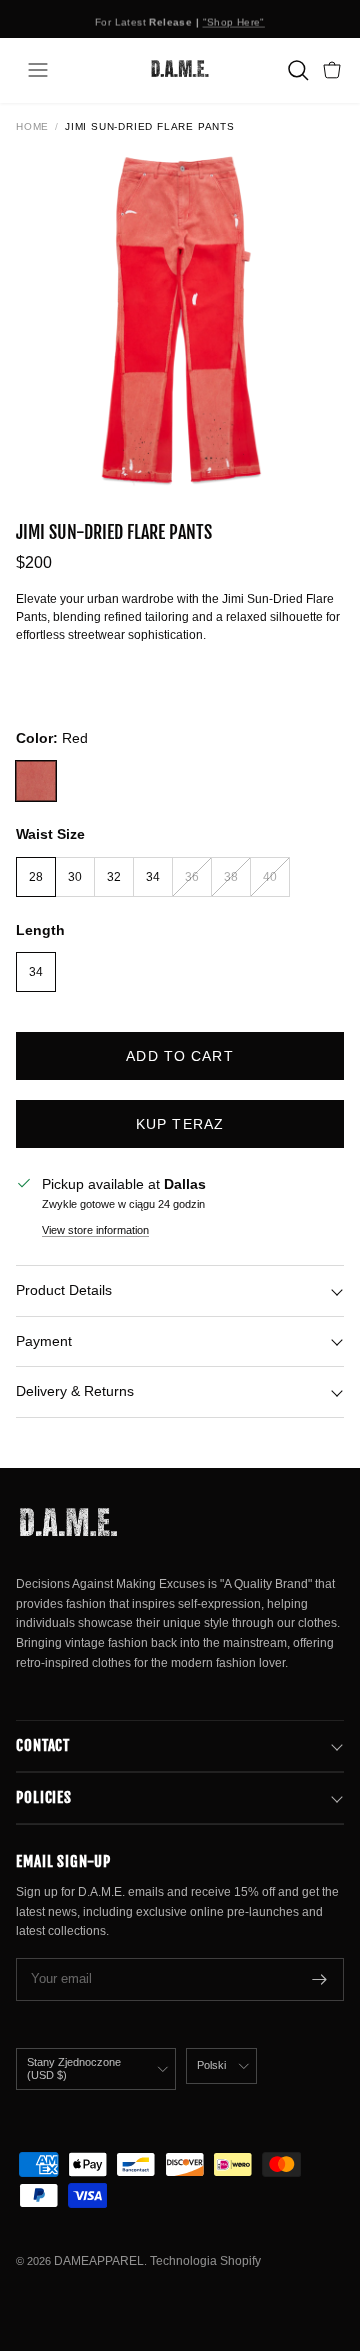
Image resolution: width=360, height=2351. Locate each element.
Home (32, 126)
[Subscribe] (320, 1979)
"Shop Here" (234, 19)
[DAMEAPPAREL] (180, 70)
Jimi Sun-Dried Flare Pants (150, 126)
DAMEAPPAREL (99, 2261)
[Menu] (38, 70)
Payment (44, 1341)
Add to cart (179, 1056)
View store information (95, 1230)
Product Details (64, 1290)
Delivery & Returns (75, 1391)
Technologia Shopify (205, 2261)
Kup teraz (180, 1124)
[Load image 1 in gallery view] (180, 318)
